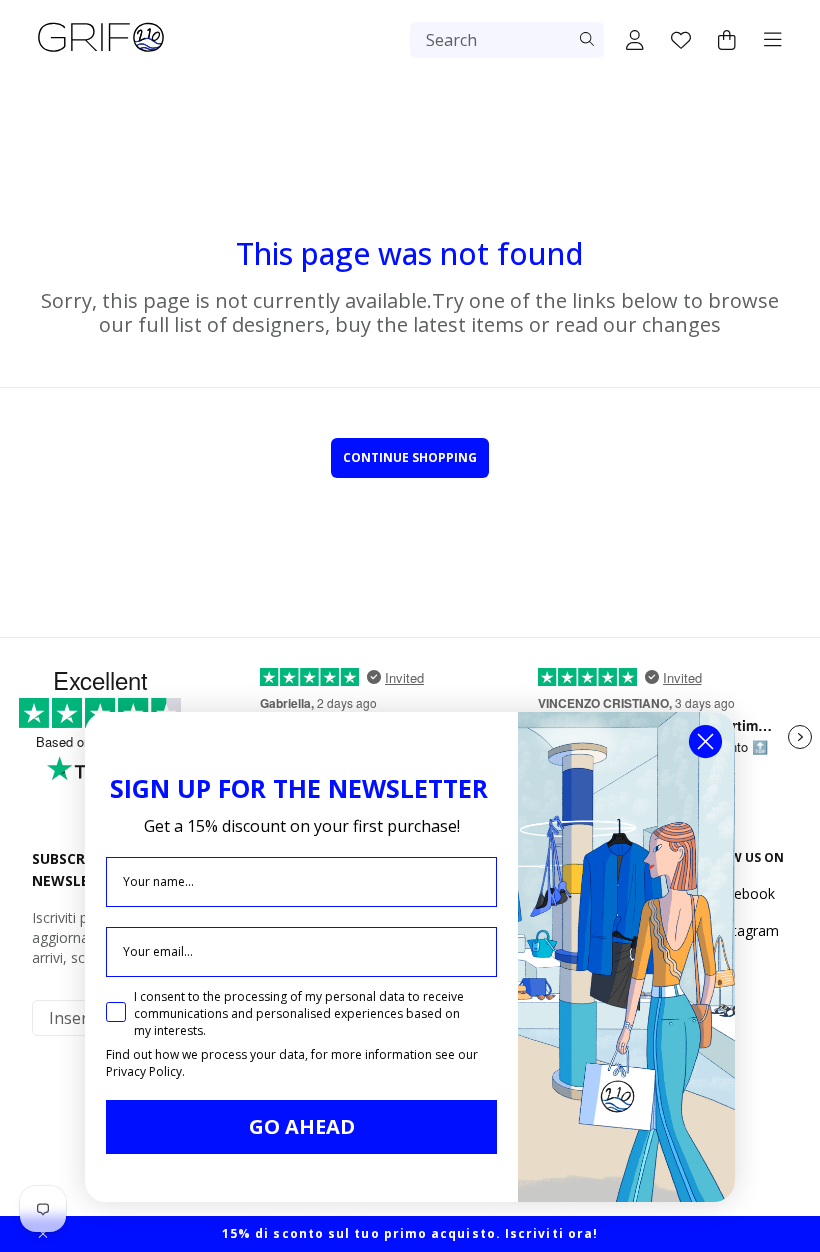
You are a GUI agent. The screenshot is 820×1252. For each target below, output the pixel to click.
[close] (43, 1234)
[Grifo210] (101, 52)
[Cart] (727, 40)
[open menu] (773, 40)
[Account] (635, 40)
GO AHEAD (302, 1126)
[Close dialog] (705, 741)
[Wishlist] (681, 40)
